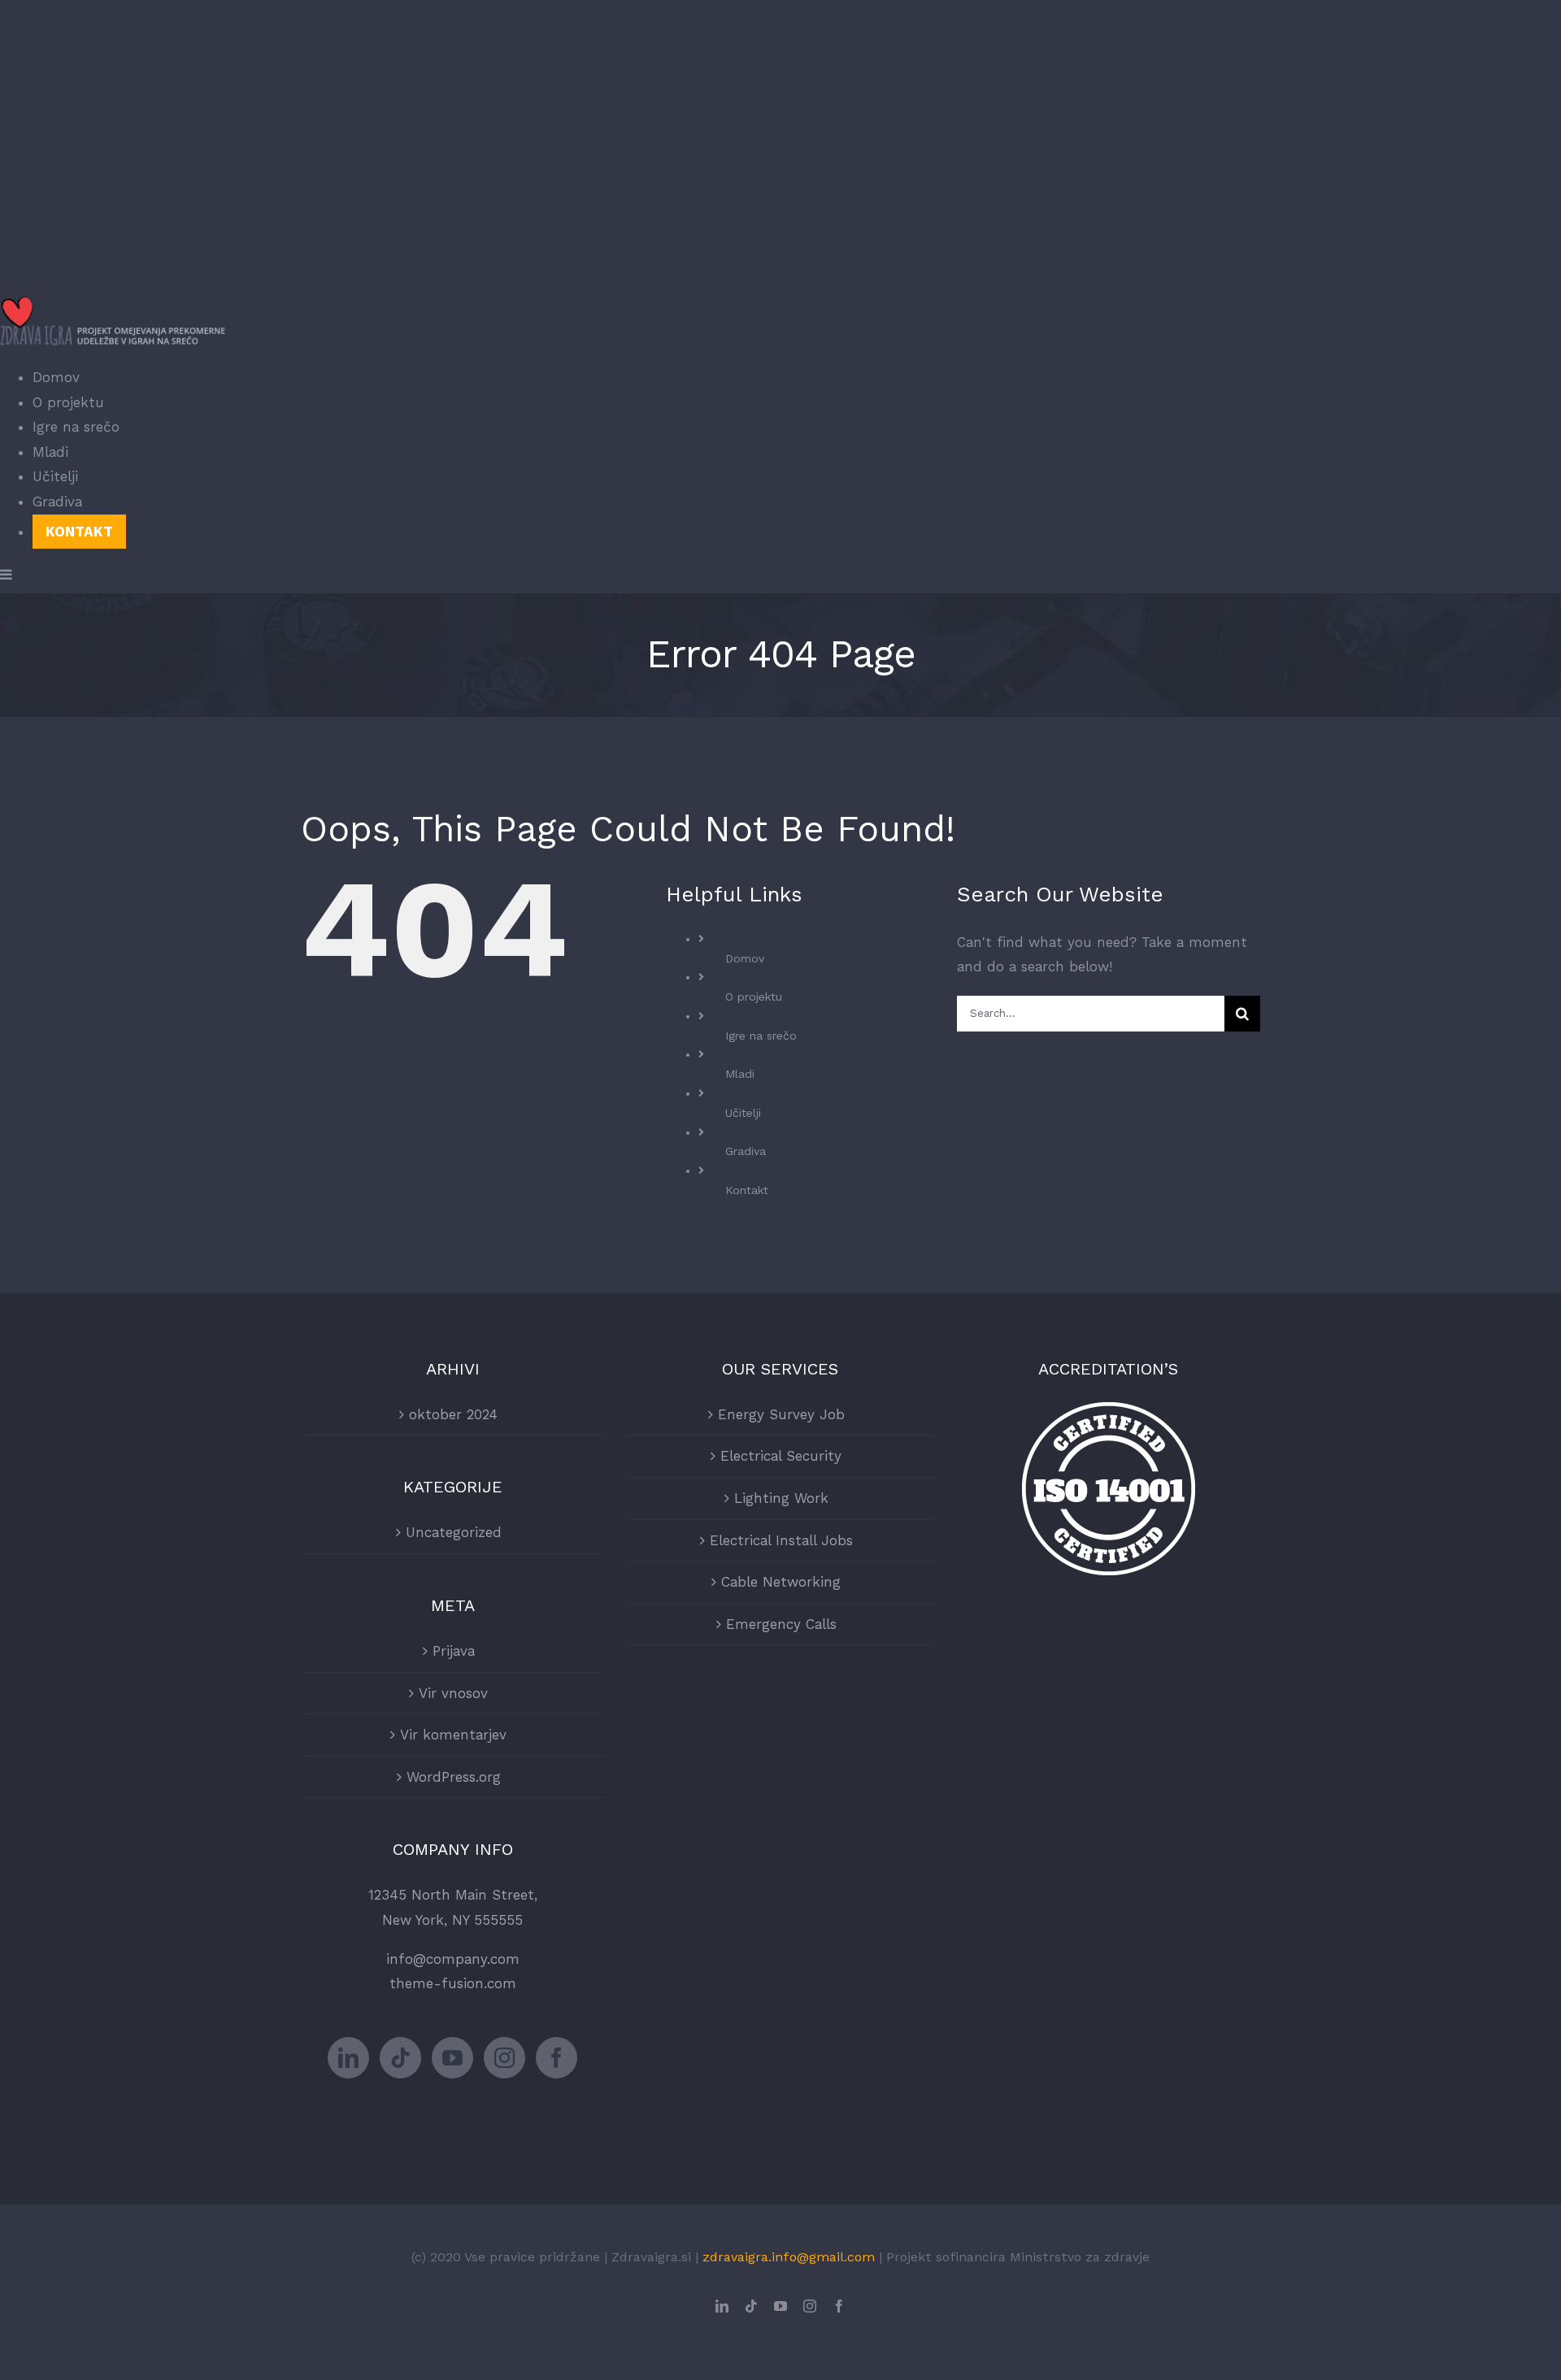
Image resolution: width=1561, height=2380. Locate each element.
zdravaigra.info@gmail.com (789, 2257)
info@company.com (453, 1959)
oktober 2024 (453, 1414)
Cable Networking (781, 1582)
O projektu (754, 997)
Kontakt (747, 1190)
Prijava (454, 1651)
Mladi (740, 1074)
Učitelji (743, 1113)
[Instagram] (504, 2058)
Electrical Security (781, 1456)
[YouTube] (452, 2058)
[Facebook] (557, 2058)
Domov (745, 958)
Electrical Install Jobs (781, 1540)
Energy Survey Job (781, 1414)
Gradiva (746, 1151)
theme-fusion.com (453, 1983)
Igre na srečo (761, 1036)
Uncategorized (454, 1532)
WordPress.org (454, 1777)
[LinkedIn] (348, 2058)
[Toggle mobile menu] (7, 574)
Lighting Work (781, 1498)
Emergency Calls (781, 1624)
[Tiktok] (400, 2058)
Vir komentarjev (453, 1735)
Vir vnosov (453, 1693)
